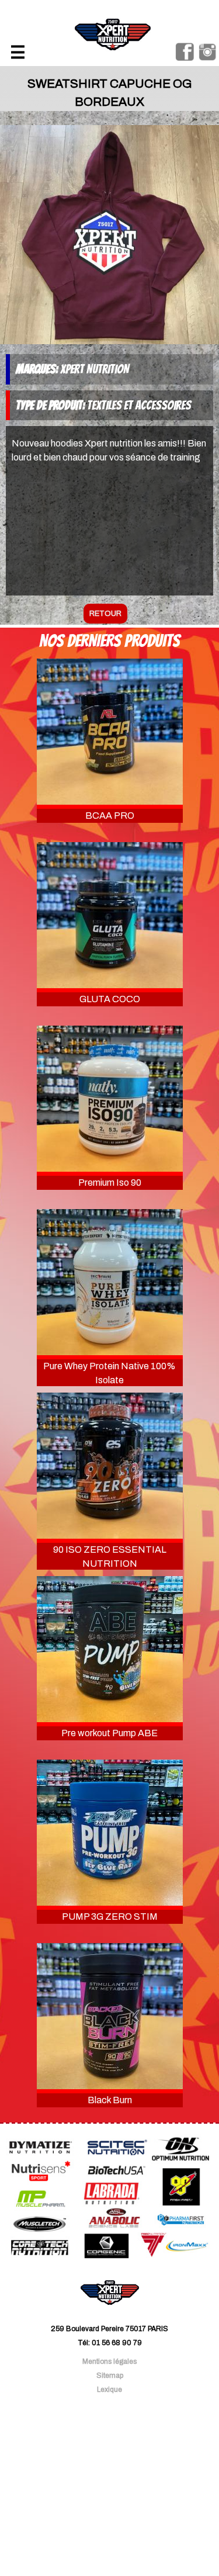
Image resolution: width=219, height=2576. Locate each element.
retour (105, 614)
